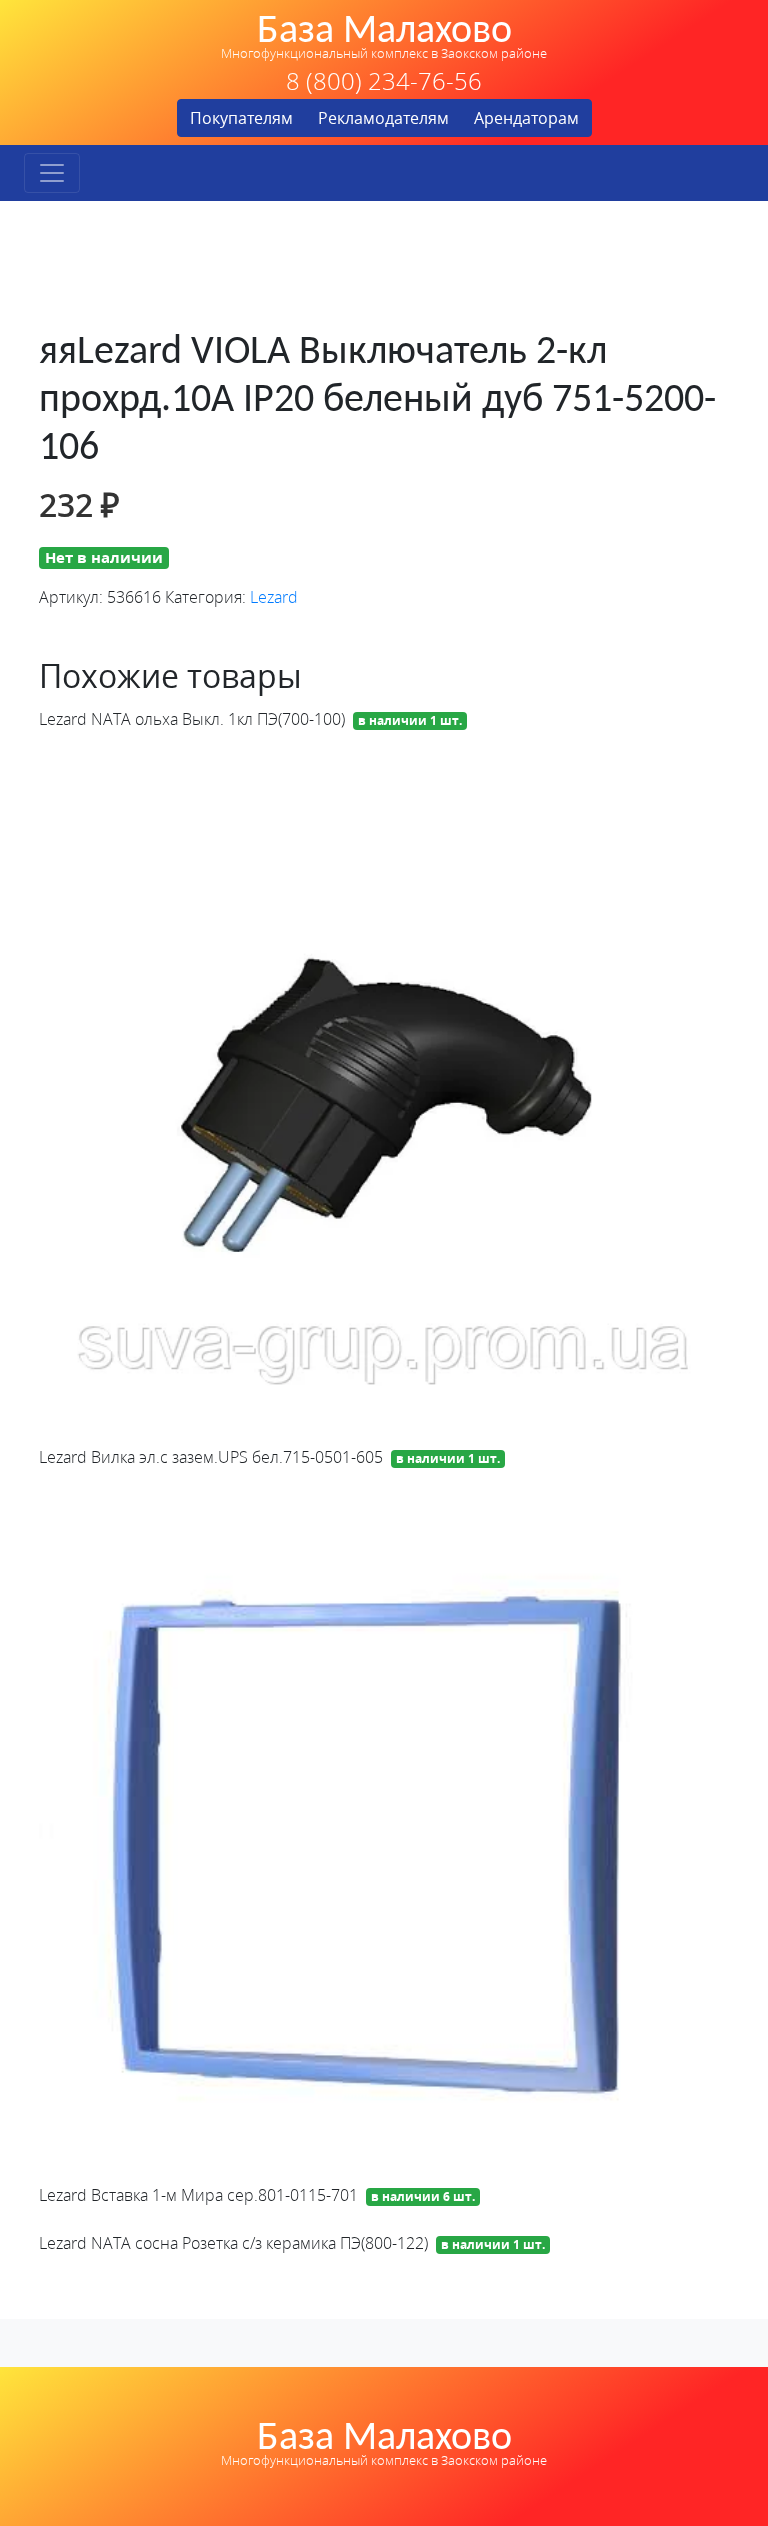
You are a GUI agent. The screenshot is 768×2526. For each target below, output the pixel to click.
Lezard (274, 597)
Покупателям (241, 118)
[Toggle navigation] (52, 173)
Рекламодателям (383, 118)
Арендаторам (526, 118)
